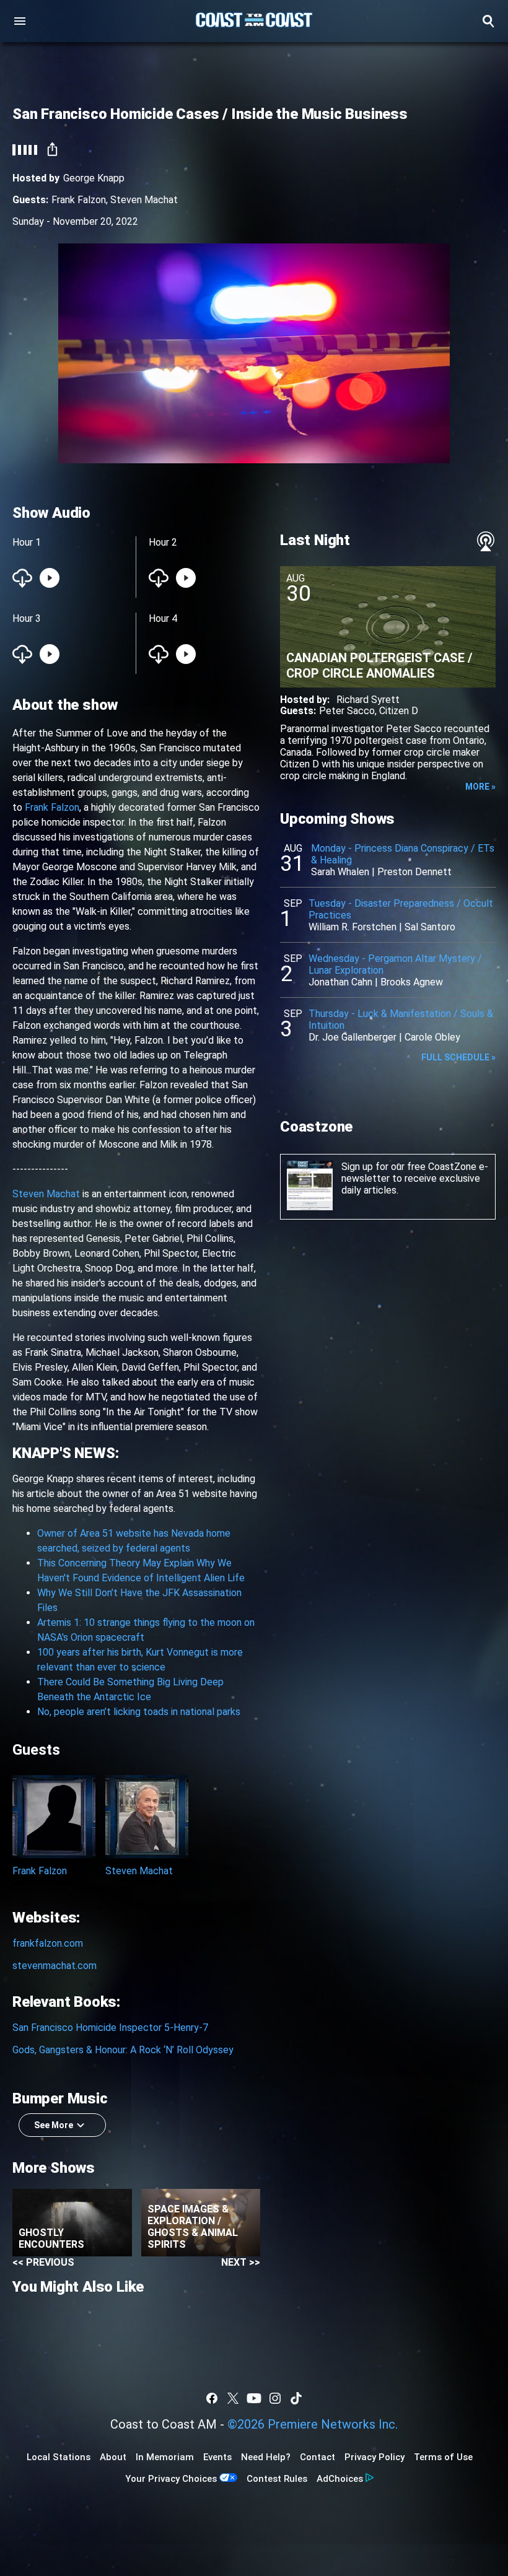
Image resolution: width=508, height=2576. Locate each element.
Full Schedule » (458, 1057)
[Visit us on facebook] (212, 2398)
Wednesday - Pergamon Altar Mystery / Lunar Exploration (395, 964)
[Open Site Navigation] (20, 21)
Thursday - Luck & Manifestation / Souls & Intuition (401, 1019)
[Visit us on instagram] (275, 2398)
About (113, 2457)
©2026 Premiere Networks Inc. (313, 2424)
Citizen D (399, 711)
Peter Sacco (347, 711)
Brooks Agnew (412, 982)
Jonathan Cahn (340, 982)
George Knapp (94, 178)
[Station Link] (254, 21)
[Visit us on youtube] (254, 2398)
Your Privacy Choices (171, 2479)
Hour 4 (163, 618)
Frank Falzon (79, 200)
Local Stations (59, 2457)
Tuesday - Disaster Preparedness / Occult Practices (401, 909)
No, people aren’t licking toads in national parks (139, 1712)
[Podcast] (486, 541)
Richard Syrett (368, 700)
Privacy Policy (374, 2457)
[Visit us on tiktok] (296, 2398)
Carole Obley (432, 1037)
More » (480, 787)
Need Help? (266, 2457)
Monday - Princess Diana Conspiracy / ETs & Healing (403, 854)
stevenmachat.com (55, 1966)
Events (217, 2457)
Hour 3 (27, 618)
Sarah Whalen (340, 872)
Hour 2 (163, 542)
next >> (241, 2262)
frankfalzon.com (48, 1943)
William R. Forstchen (353, 927)
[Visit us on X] (233, 2398)
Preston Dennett (414, 872)
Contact (317, 2457)
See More (54, 2125)
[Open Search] (488, 21)
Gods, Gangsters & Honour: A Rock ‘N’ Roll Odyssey (123, 2050)
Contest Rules (277, 2479)
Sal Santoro (430, 927)
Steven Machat (144, 200)
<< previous (43, 2262)
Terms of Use (443, 2457)
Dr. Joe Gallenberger (353, 1037)
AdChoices (340, 2479)
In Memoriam (165, 2457)
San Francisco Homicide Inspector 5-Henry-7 (110, 2028)
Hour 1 (27, 542)
